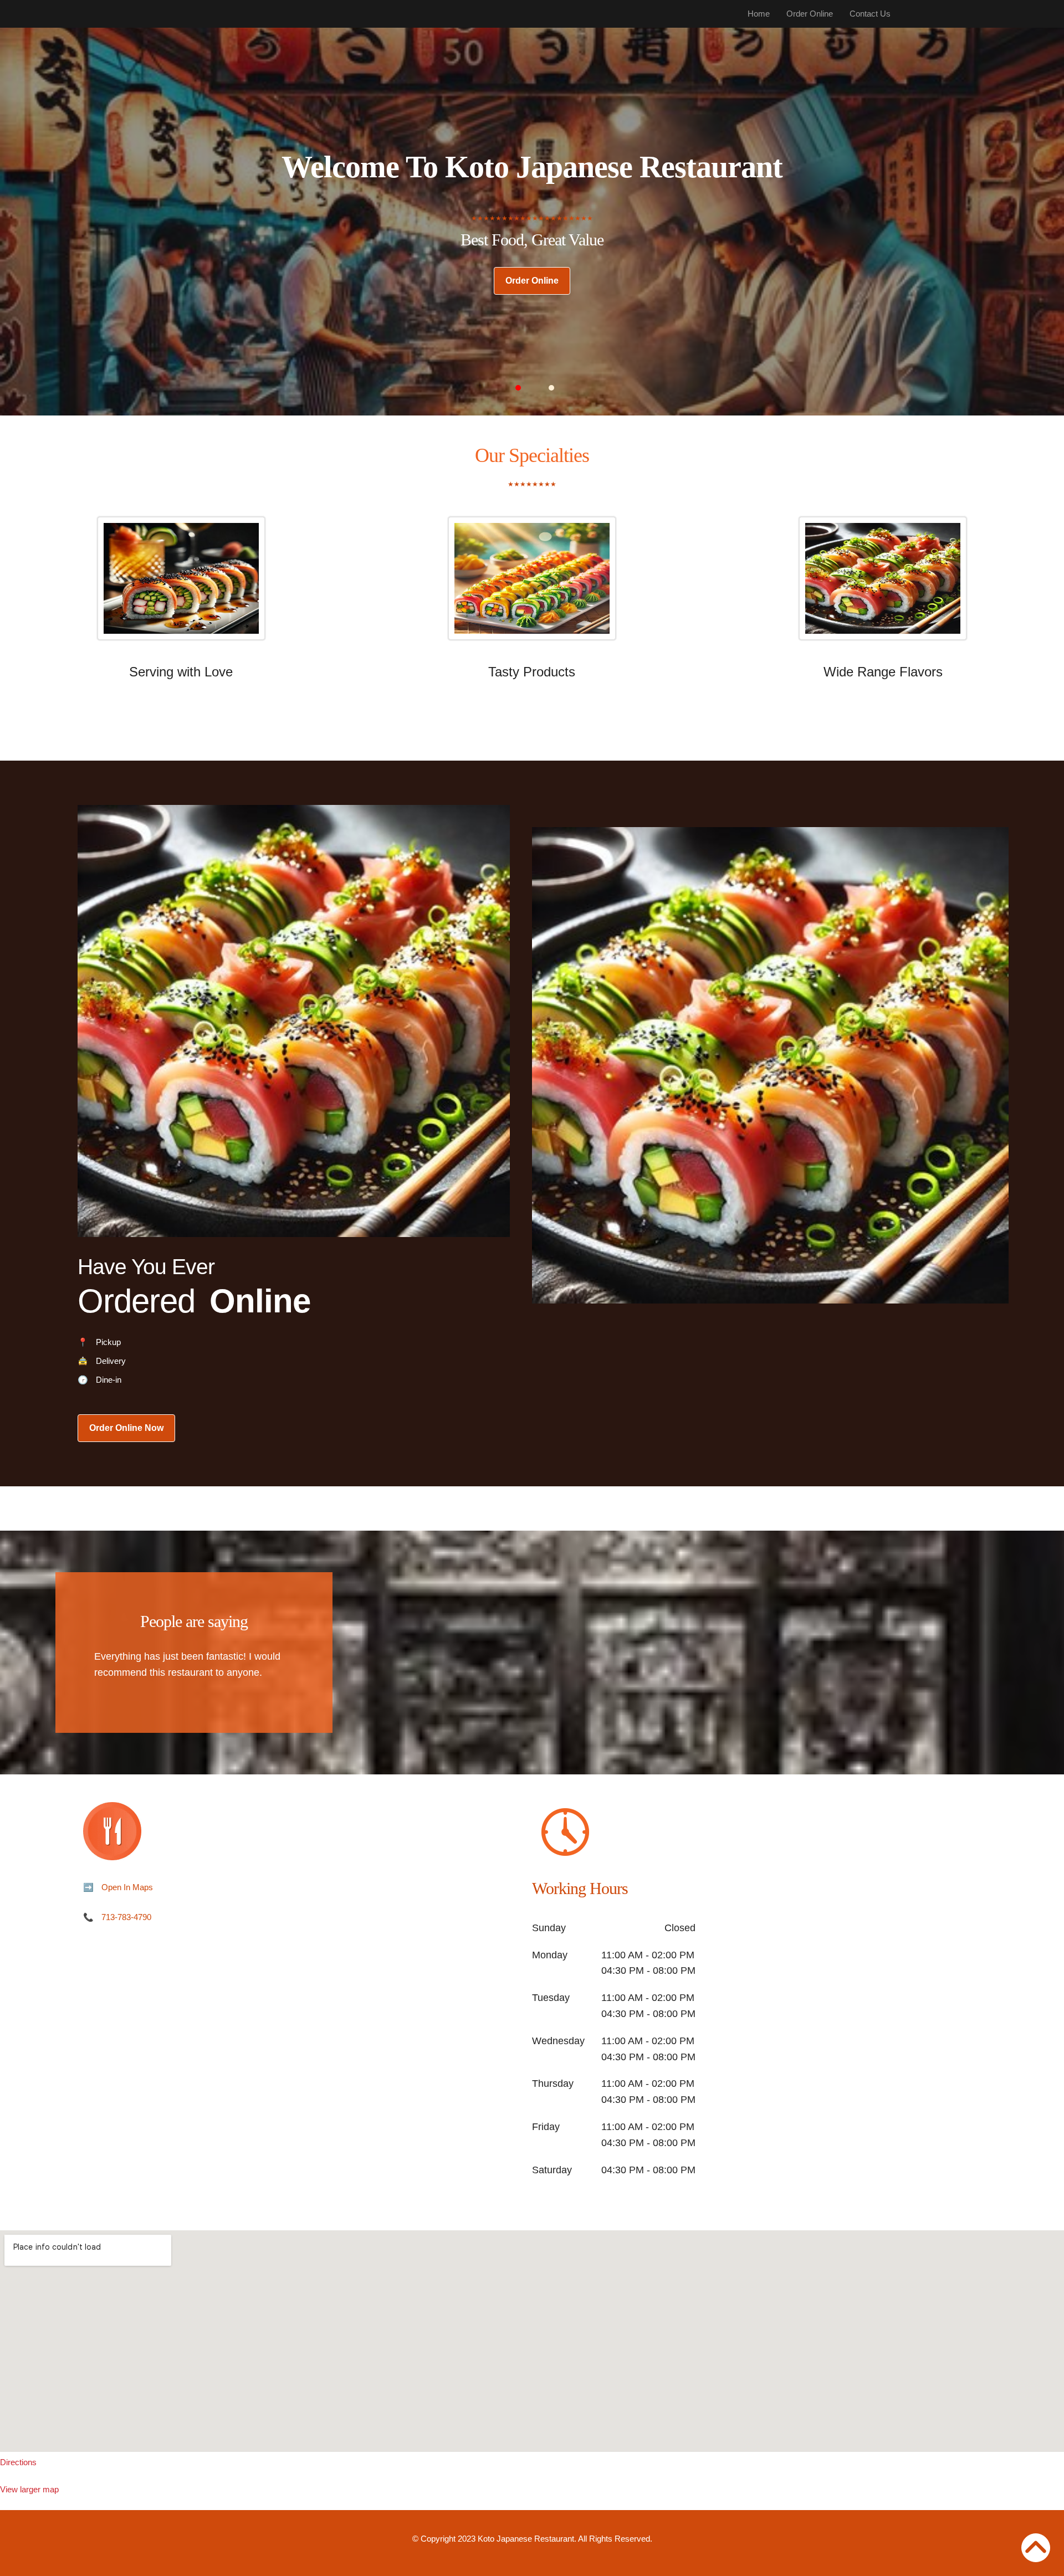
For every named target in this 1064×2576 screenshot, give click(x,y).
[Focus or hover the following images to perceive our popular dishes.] (181, 587)
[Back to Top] (1036, 2548)
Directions (18, 2462)
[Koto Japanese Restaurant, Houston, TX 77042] (532, 2341)
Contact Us (870, 14)
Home (759, 14)
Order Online (810, 14)
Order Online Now (126, 1428)
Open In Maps (127, 1887)
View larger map (29, 2489)
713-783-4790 (126, 1917)
